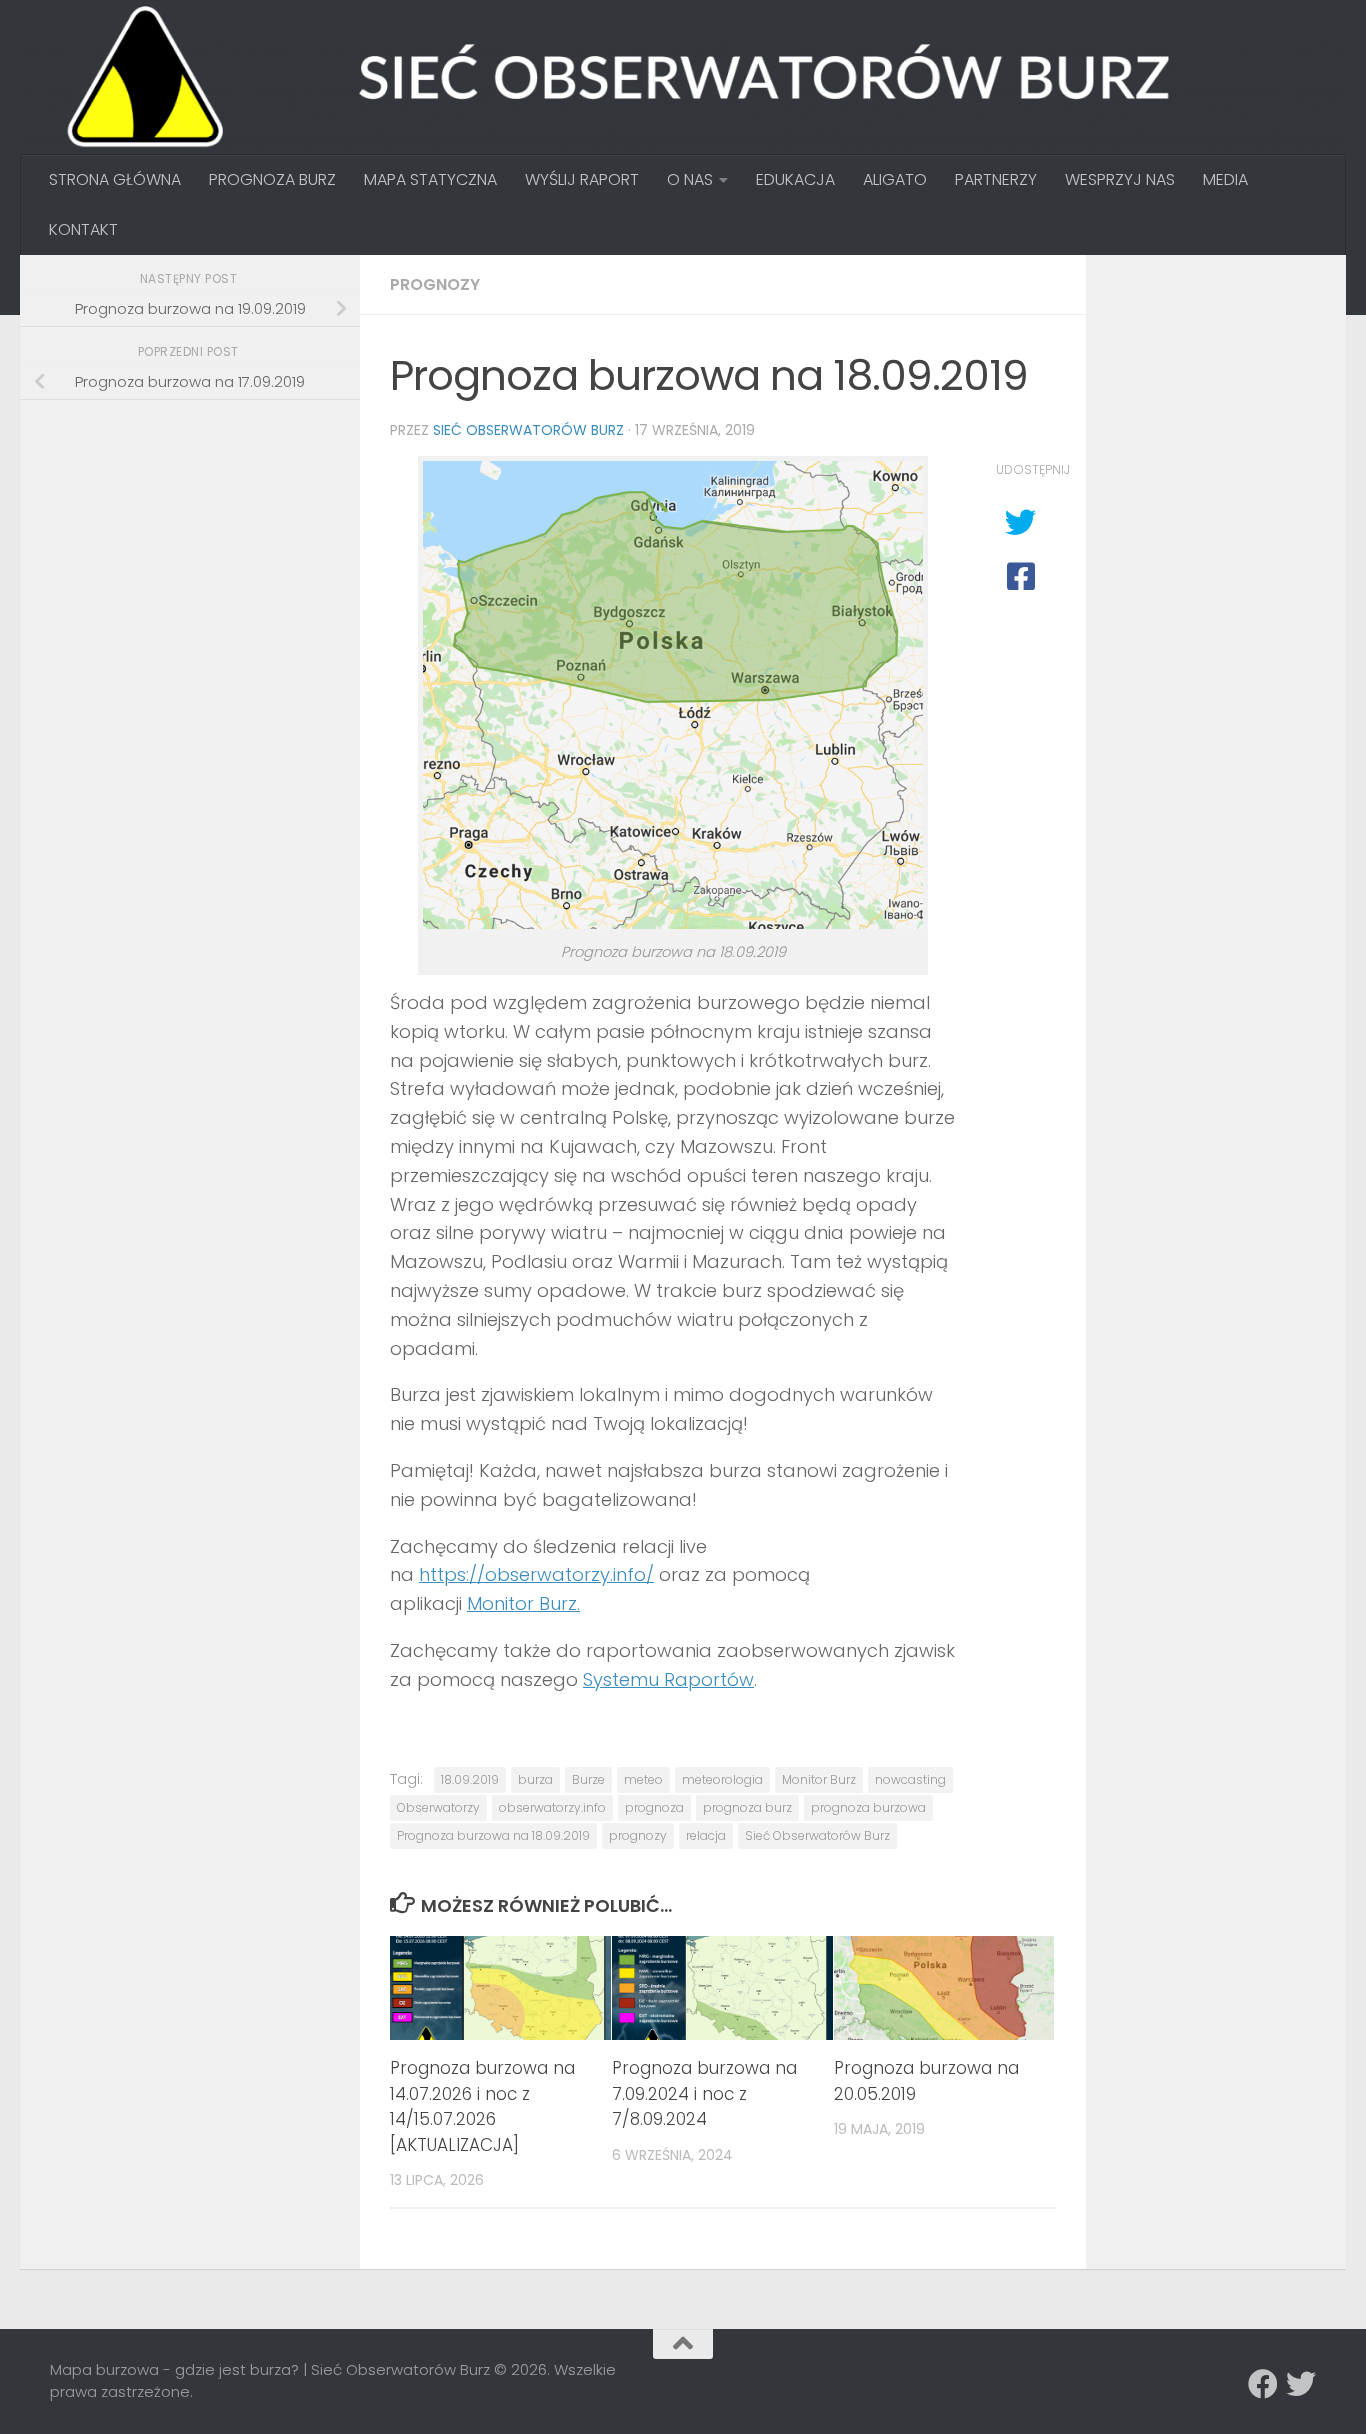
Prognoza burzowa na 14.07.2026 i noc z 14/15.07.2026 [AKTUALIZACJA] (482, 2106)
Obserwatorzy (438, 1807)
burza (535, 1779)
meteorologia (722, 1779)
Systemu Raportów (668, 1679)
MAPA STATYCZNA (430, 179)
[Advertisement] (200, 556)
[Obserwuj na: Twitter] (1301, 2384)
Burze (588, 1779)
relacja (706, 1835)
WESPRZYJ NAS (1120, 179)
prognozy (638, 1835)
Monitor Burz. (523, 1603)
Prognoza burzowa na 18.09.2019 (493, 1835)
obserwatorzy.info (552, 1807)
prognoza (654, 1807)
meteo (643, 1779)
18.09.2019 (470, 1779)
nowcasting (910, 1779)
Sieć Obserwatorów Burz (528, 430)
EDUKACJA (795, 179)
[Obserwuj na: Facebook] (1263, 2384)
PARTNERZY (996, 179)
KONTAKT (83, 229)
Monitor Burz (819, 1779)
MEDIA (1225, 179)
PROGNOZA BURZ (272, 179)
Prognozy (435, 284)
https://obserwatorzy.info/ (536, 1574)
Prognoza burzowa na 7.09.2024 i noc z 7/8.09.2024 (704, 2093)
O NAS (690, 179)
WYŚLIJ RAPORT (582, 179)
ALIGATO (895, 179)
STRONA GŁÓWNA (115, 179)
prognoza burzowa (868, 1807)
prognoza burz (747, 1807)
